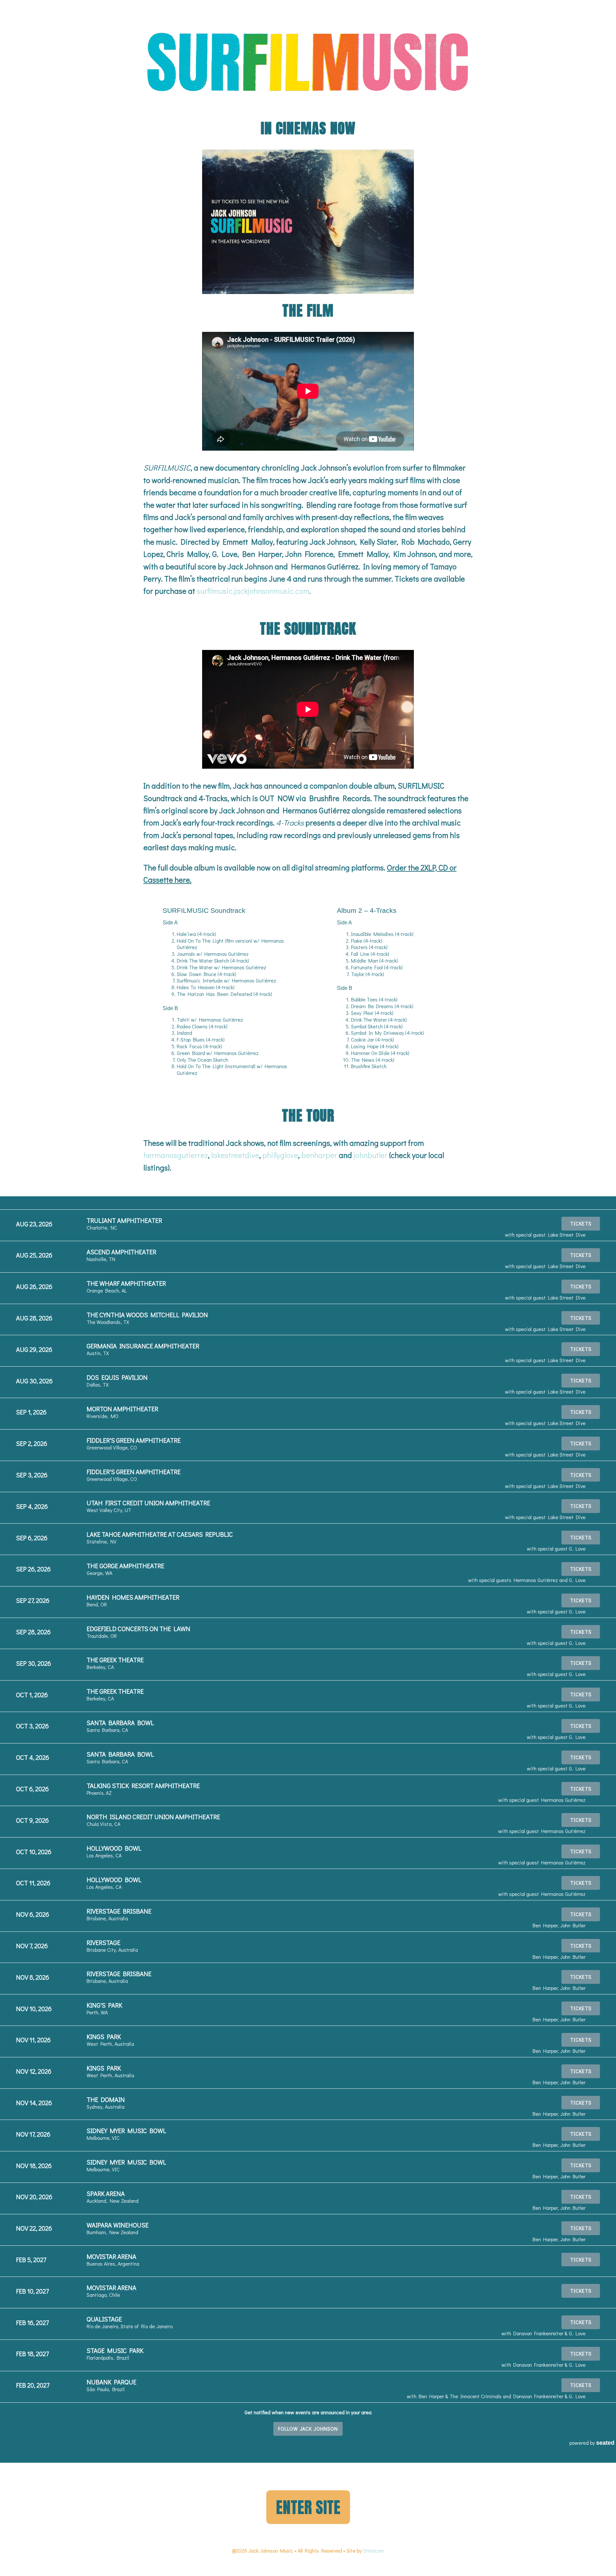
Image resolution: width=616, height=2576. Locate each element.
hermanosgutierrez (176, 1155)
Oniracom (373, 2550)
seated (605, 2443)
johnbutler (371, 1155)
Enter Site (308, 2507)
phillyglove (280, 1155)
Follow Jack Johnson (308, 2429)
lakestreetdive (235, 1155)
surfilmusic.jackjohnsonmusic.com (253, 591)
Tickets (581, 1223)
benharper (319, 1155)
